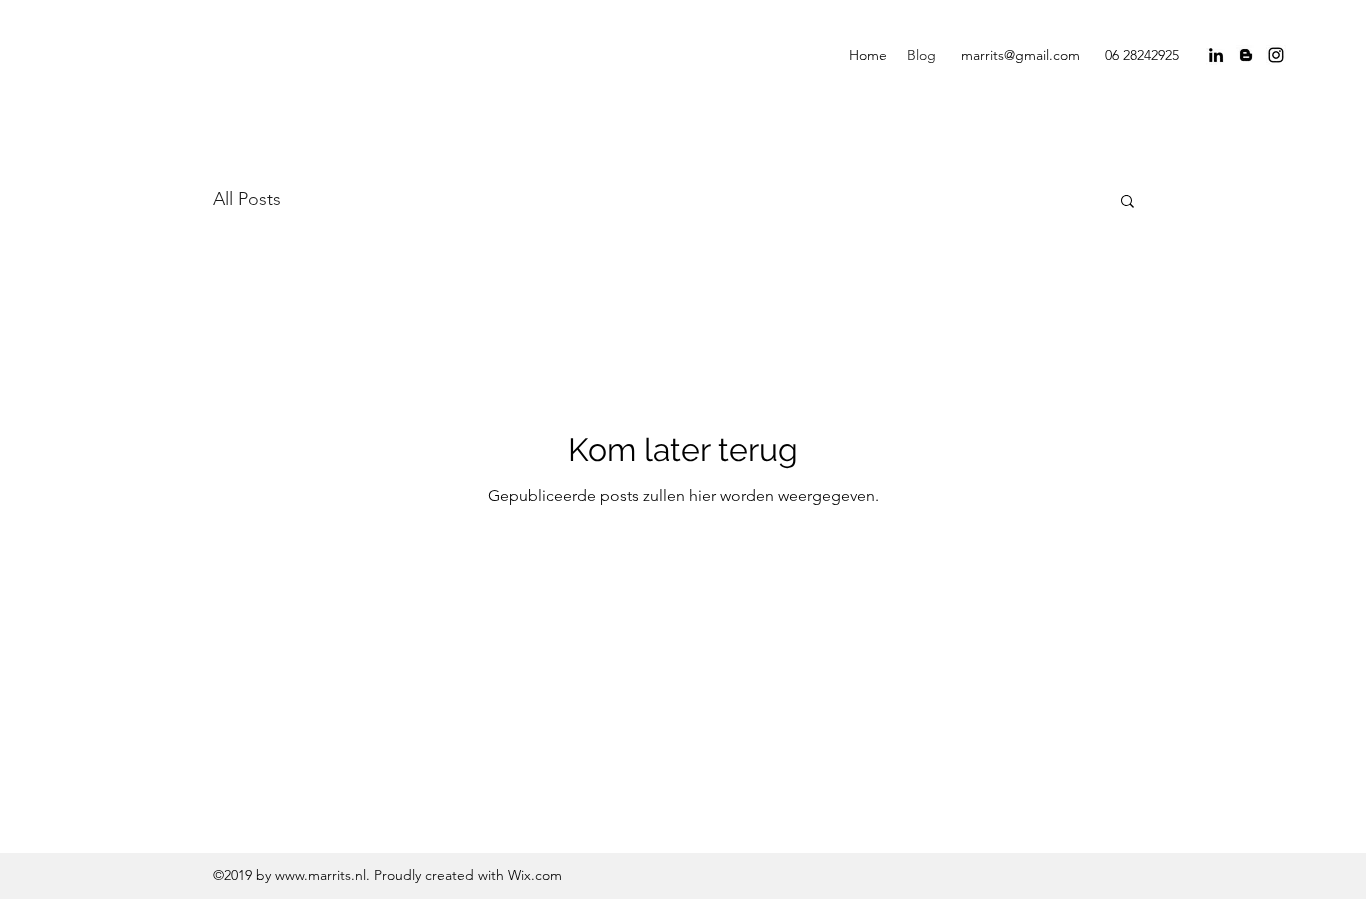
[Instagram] (1276, 55)
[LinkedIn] (1216, 55)
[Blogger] (1246, 55)
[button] (1127, 202)
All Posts (247, 199)
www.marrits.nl (320, 875)
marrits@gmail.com (1020, 55)
